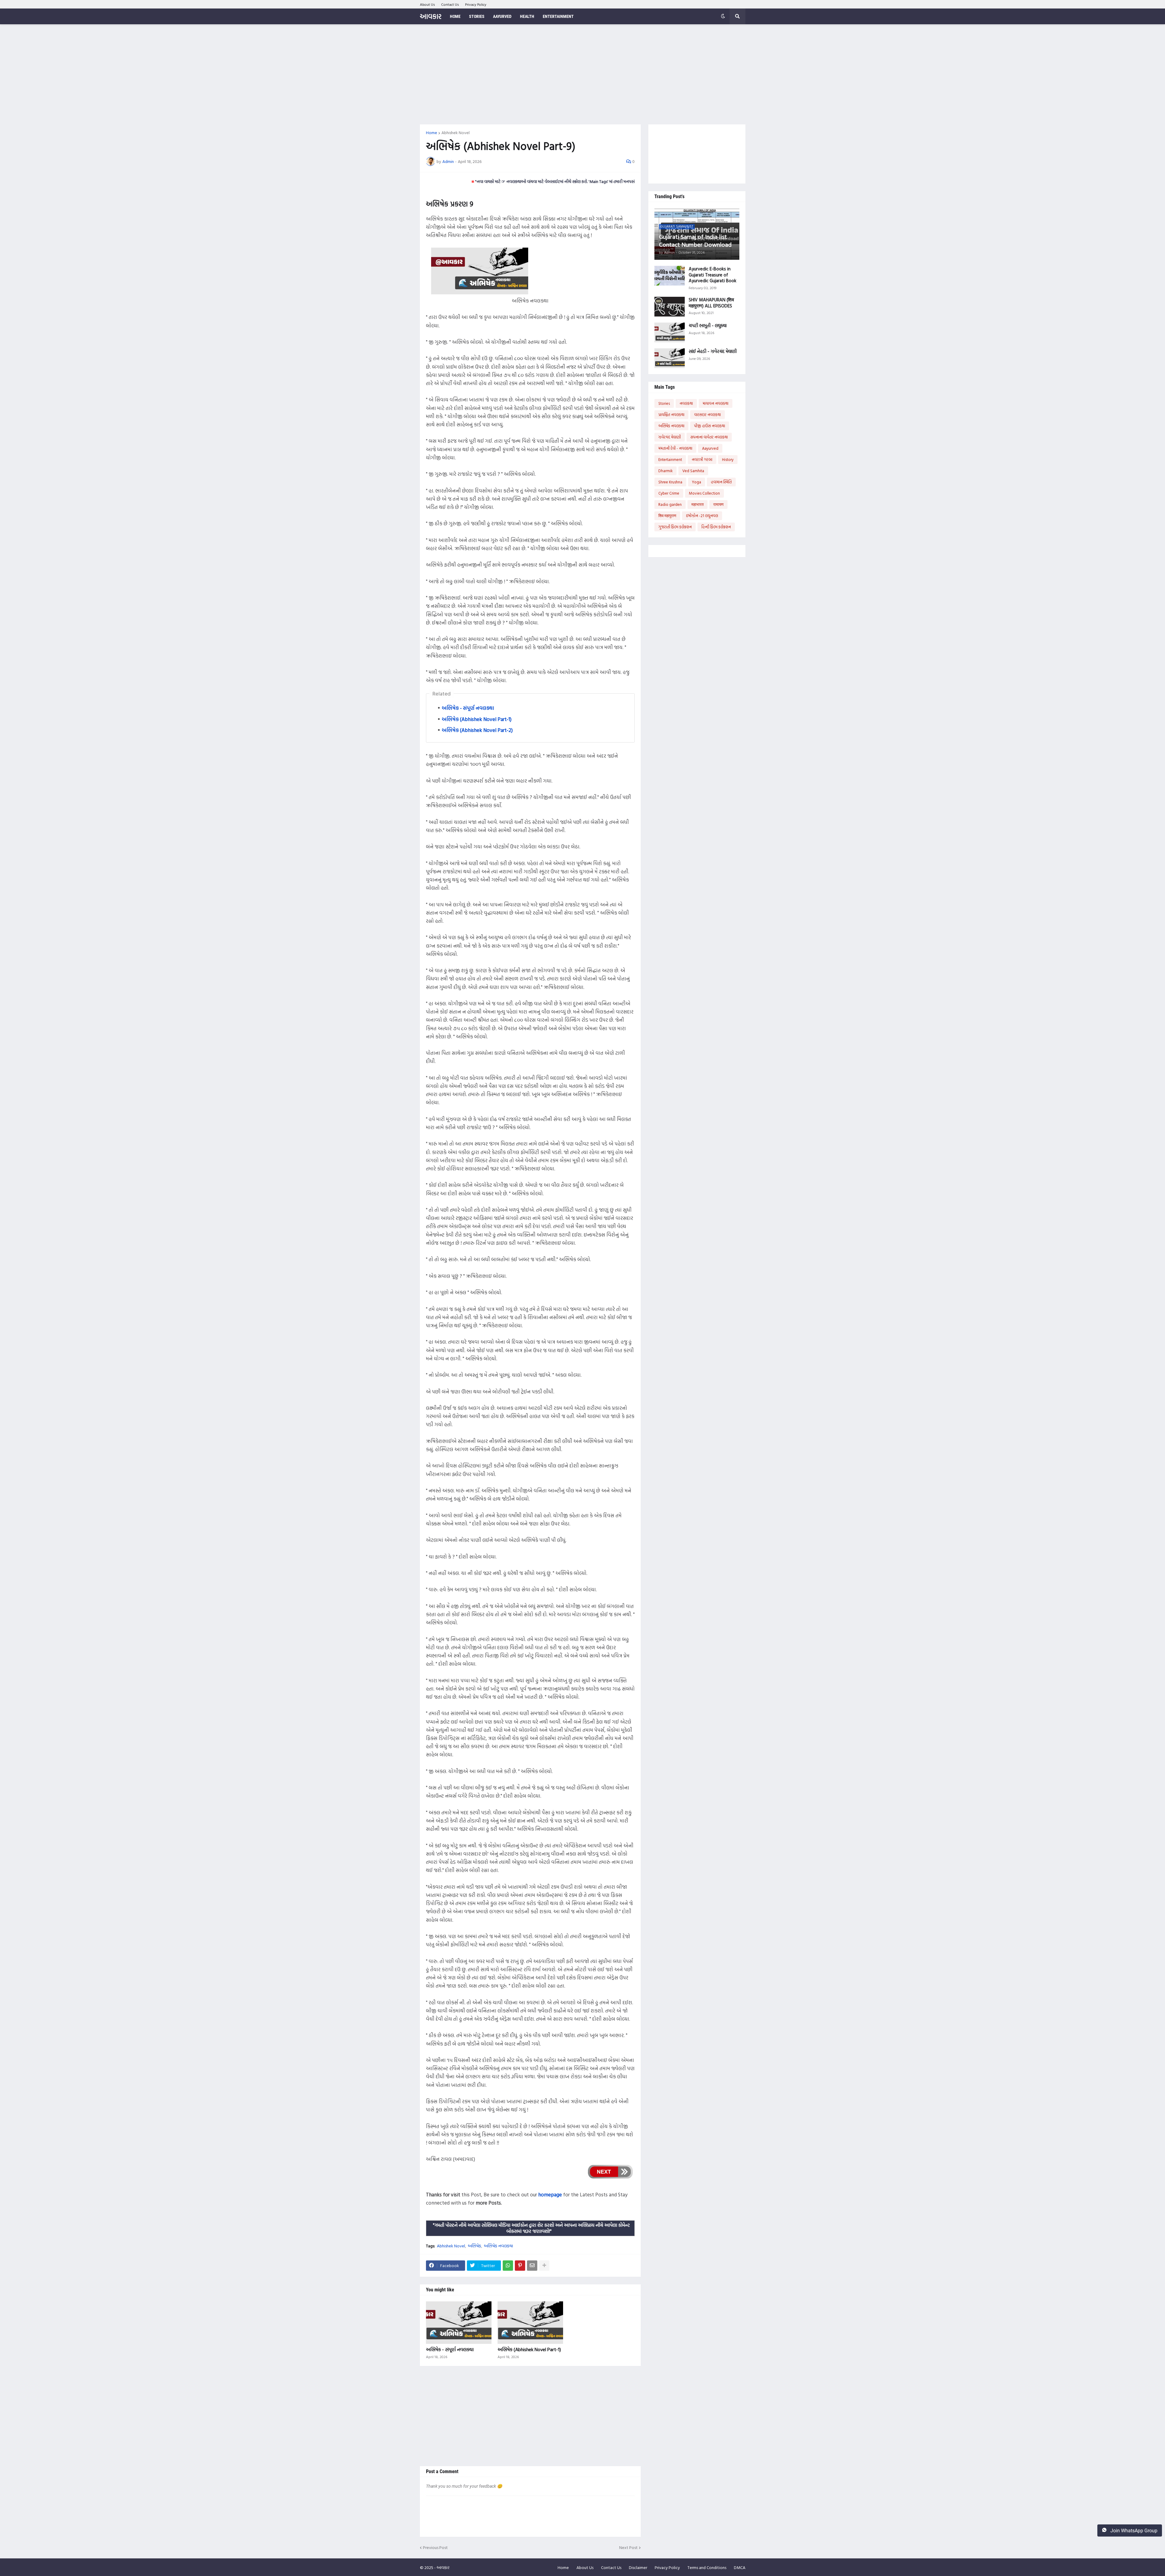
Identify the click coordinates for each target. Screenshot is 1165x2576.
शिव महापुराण (667, 516)
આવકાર (431, 16)
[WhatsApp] (508, 2266)
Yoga (697, 482)
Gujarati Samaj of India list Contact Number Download (695, 240)
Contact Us (450, 4)
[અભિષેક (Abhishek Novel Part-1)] (530, 2323)
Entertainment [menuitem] (558, 16)
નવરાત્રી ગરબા (702, 459)
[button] (723, 16)
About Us (427, 4)
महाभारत (697, 504)
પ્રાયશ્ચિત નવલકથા (671, 415)
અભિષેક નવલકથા (498, 2246)
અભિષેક (474, 2246)
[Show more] (544, 2266)
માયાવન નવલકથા (716, 403)
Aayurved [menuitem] (502, 16)
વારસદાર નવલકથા (707, 415)
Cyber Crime (669, 493)
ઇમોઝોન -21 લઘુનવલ (702, 516)
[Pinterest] (520, 2266)
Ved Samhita (693, 471)
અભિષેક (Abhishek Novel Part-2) (477, 730)
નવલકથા (686, 403)
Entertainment (670, 459)
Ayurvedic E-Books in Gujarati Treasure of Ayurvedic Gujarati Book (713, 275)
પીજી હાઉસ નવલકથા (710, 426)
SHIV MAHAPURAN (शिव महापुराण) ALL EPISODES (711, 303)
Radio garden (670, 504)
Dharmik (665, 471)
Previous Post (435, 2548)
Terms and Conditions (707, 2567)
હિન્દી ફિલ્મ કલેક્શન (716, 527)
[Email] (532, 2266)
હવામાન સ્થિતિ (721, 482)
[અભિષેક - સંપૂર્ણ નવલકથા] (459, 2323)
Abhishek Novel (456, 133)
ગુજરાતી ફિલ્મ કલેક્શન (675, 527)
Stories (664, 403)
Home (432, 133)
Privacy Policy (476, 4)
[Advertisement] (583, 74)
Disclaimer (638, 2567)
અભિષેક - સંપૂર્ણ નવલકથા (468, 708)
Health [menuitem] (527, 16)
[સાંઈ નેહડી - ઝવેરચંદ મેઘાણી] (670, 358)
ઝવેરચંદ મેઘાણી (670, 437)
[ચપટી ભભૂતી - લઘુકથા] (670, 332)
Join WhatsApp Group (1133, 2531)
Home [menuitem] (455, 16)
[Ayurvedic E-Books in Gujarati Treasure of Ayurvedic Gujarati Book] (670, 276)
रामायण (718, 504)
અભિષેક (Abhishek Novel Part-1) (477, 719)
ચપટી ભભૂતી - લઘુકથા (708, 326)
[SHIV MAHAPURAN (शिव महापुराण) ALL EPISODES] (670, 307)
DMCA (740, 2567)
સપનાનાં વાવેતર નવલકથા (709, 437)
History (728, 459)
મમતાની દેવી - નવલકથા (675, 448)
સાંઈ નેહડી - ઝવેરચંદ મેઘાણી (713, 351)
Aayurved (710, 448)
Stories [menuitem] (477, 16)
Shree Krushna (670, 482)
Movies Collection (704, 493)
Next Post (628, 2548)
